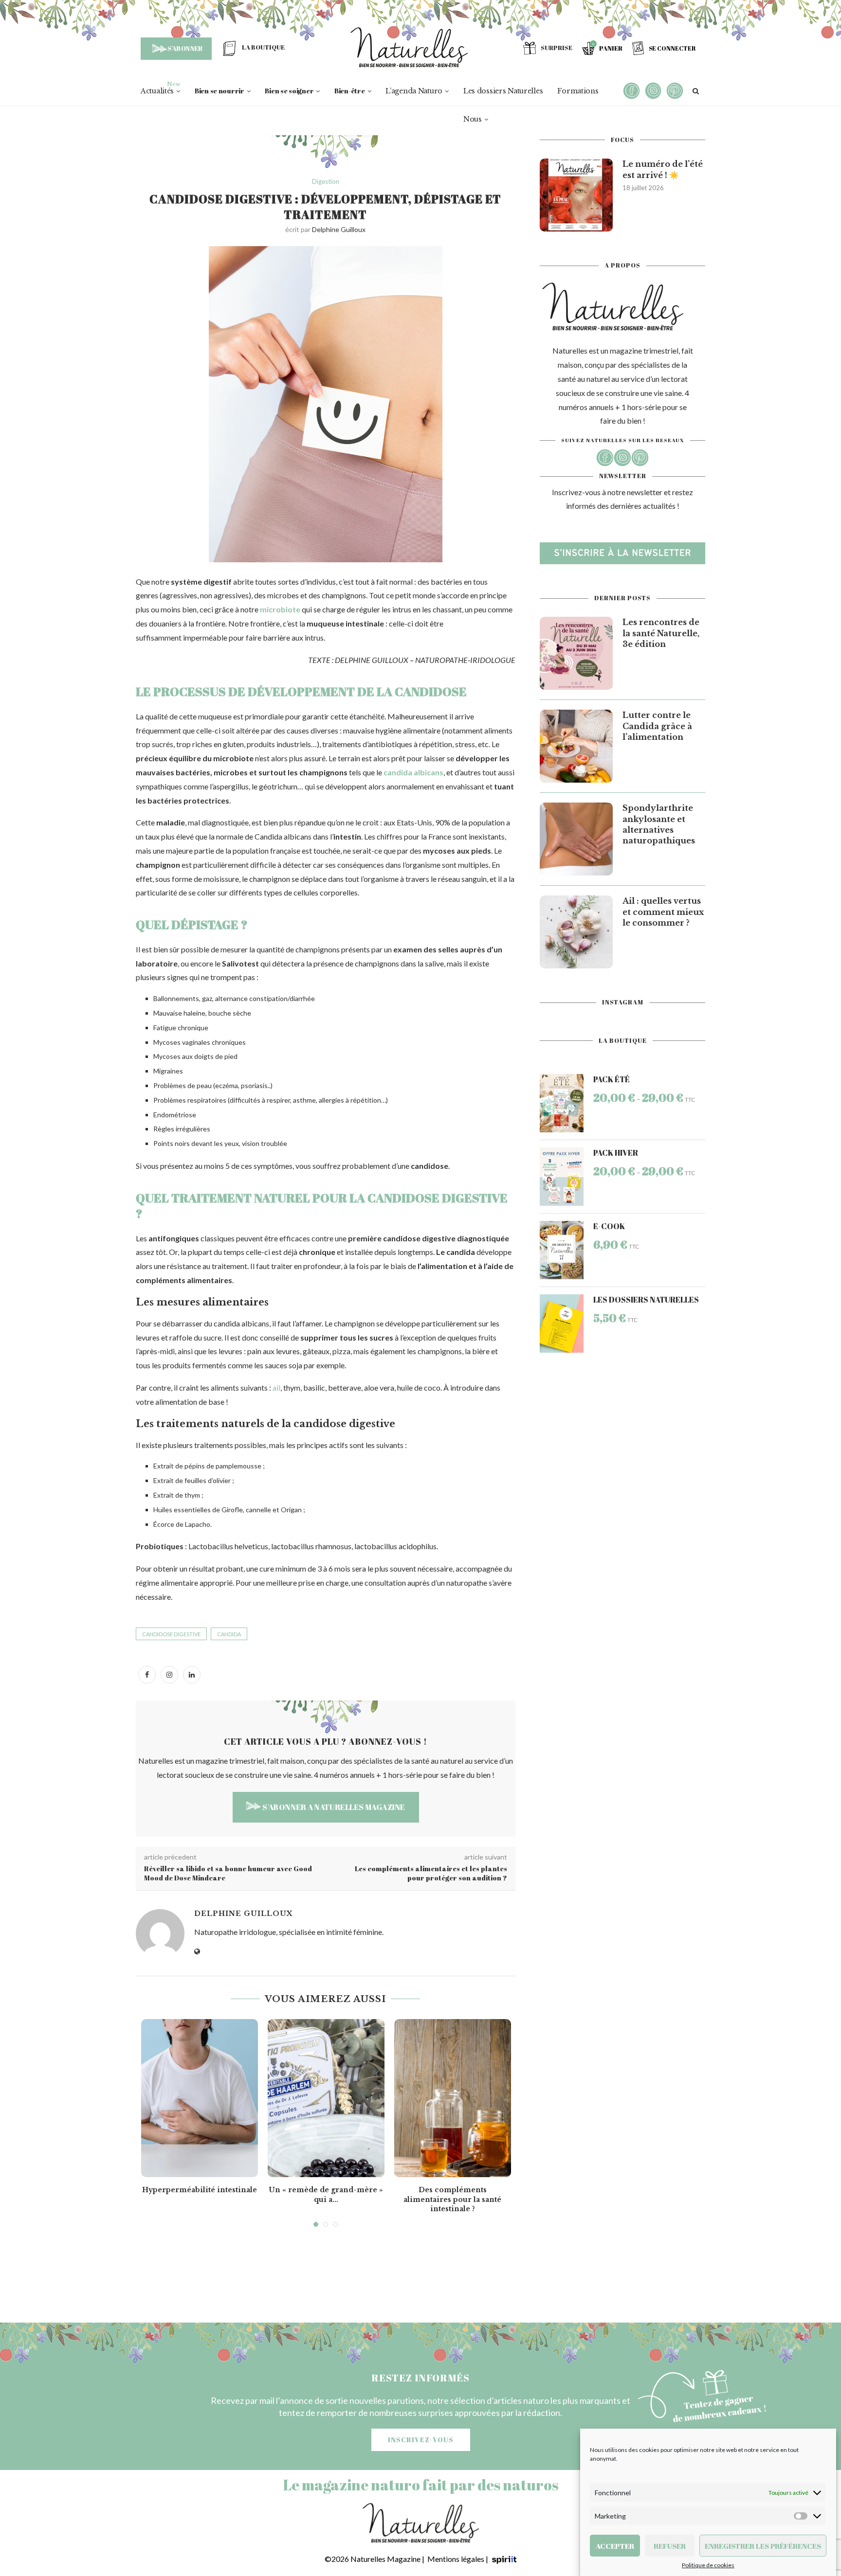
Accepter (615, 2546)
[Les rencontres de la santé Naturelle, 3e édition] (576, 653)
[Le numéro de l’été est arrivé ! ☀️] (576, 195)
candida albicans (413, 772)
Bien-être (349, 91)
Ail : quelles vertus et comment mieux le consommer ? (663, 912)
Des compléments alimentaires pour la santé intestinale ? (452, 2199)
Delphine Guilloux (339, 229)
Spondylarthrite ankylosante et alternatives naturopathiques (659, 824)
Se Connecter (672, 48)
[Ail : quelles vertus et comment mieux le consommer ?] (576, 932)
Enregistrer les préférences (763, 2546)
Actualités (157, 91)
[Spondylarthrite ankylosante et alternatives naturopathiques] (576, 839)
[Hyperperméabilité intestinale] (200, 2098)
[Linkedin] (192, 1674)
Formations (578, 91)
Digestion (326, 182)
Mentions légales (456, 2559)
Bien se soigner (289, 91)
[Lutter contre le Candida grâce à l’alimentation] (576, 746)
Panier (611, 48)
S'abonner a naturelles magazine (333, 1807)
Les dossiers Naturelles (503, 91)
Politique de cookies (708, 2565)
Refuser (670, 2546)
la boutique (263, 47)
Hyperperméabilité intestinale (200, 2190)
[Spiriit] (504, 2559)
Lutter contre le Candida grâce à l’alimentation (657, 726)
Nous (473, 119)
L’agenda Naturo (414, 91)
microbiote (280, 609)
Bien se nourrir (219, 91)
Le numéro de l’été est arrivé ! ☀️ (663, 169)
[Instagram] (169, 1674)
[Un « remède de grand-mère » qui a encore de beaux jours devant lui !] (326, 2098)
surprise (557, 48)
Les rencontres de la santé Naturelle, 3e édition (661, 633)
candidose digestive (171, 1634)
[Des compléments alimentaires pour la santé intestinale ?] (453, 2098)
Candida (229, 1634)
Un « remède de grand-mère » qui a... (326, 2195)
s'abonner (185, 48)
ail (276, 1387)
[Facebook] (147, 1674)
